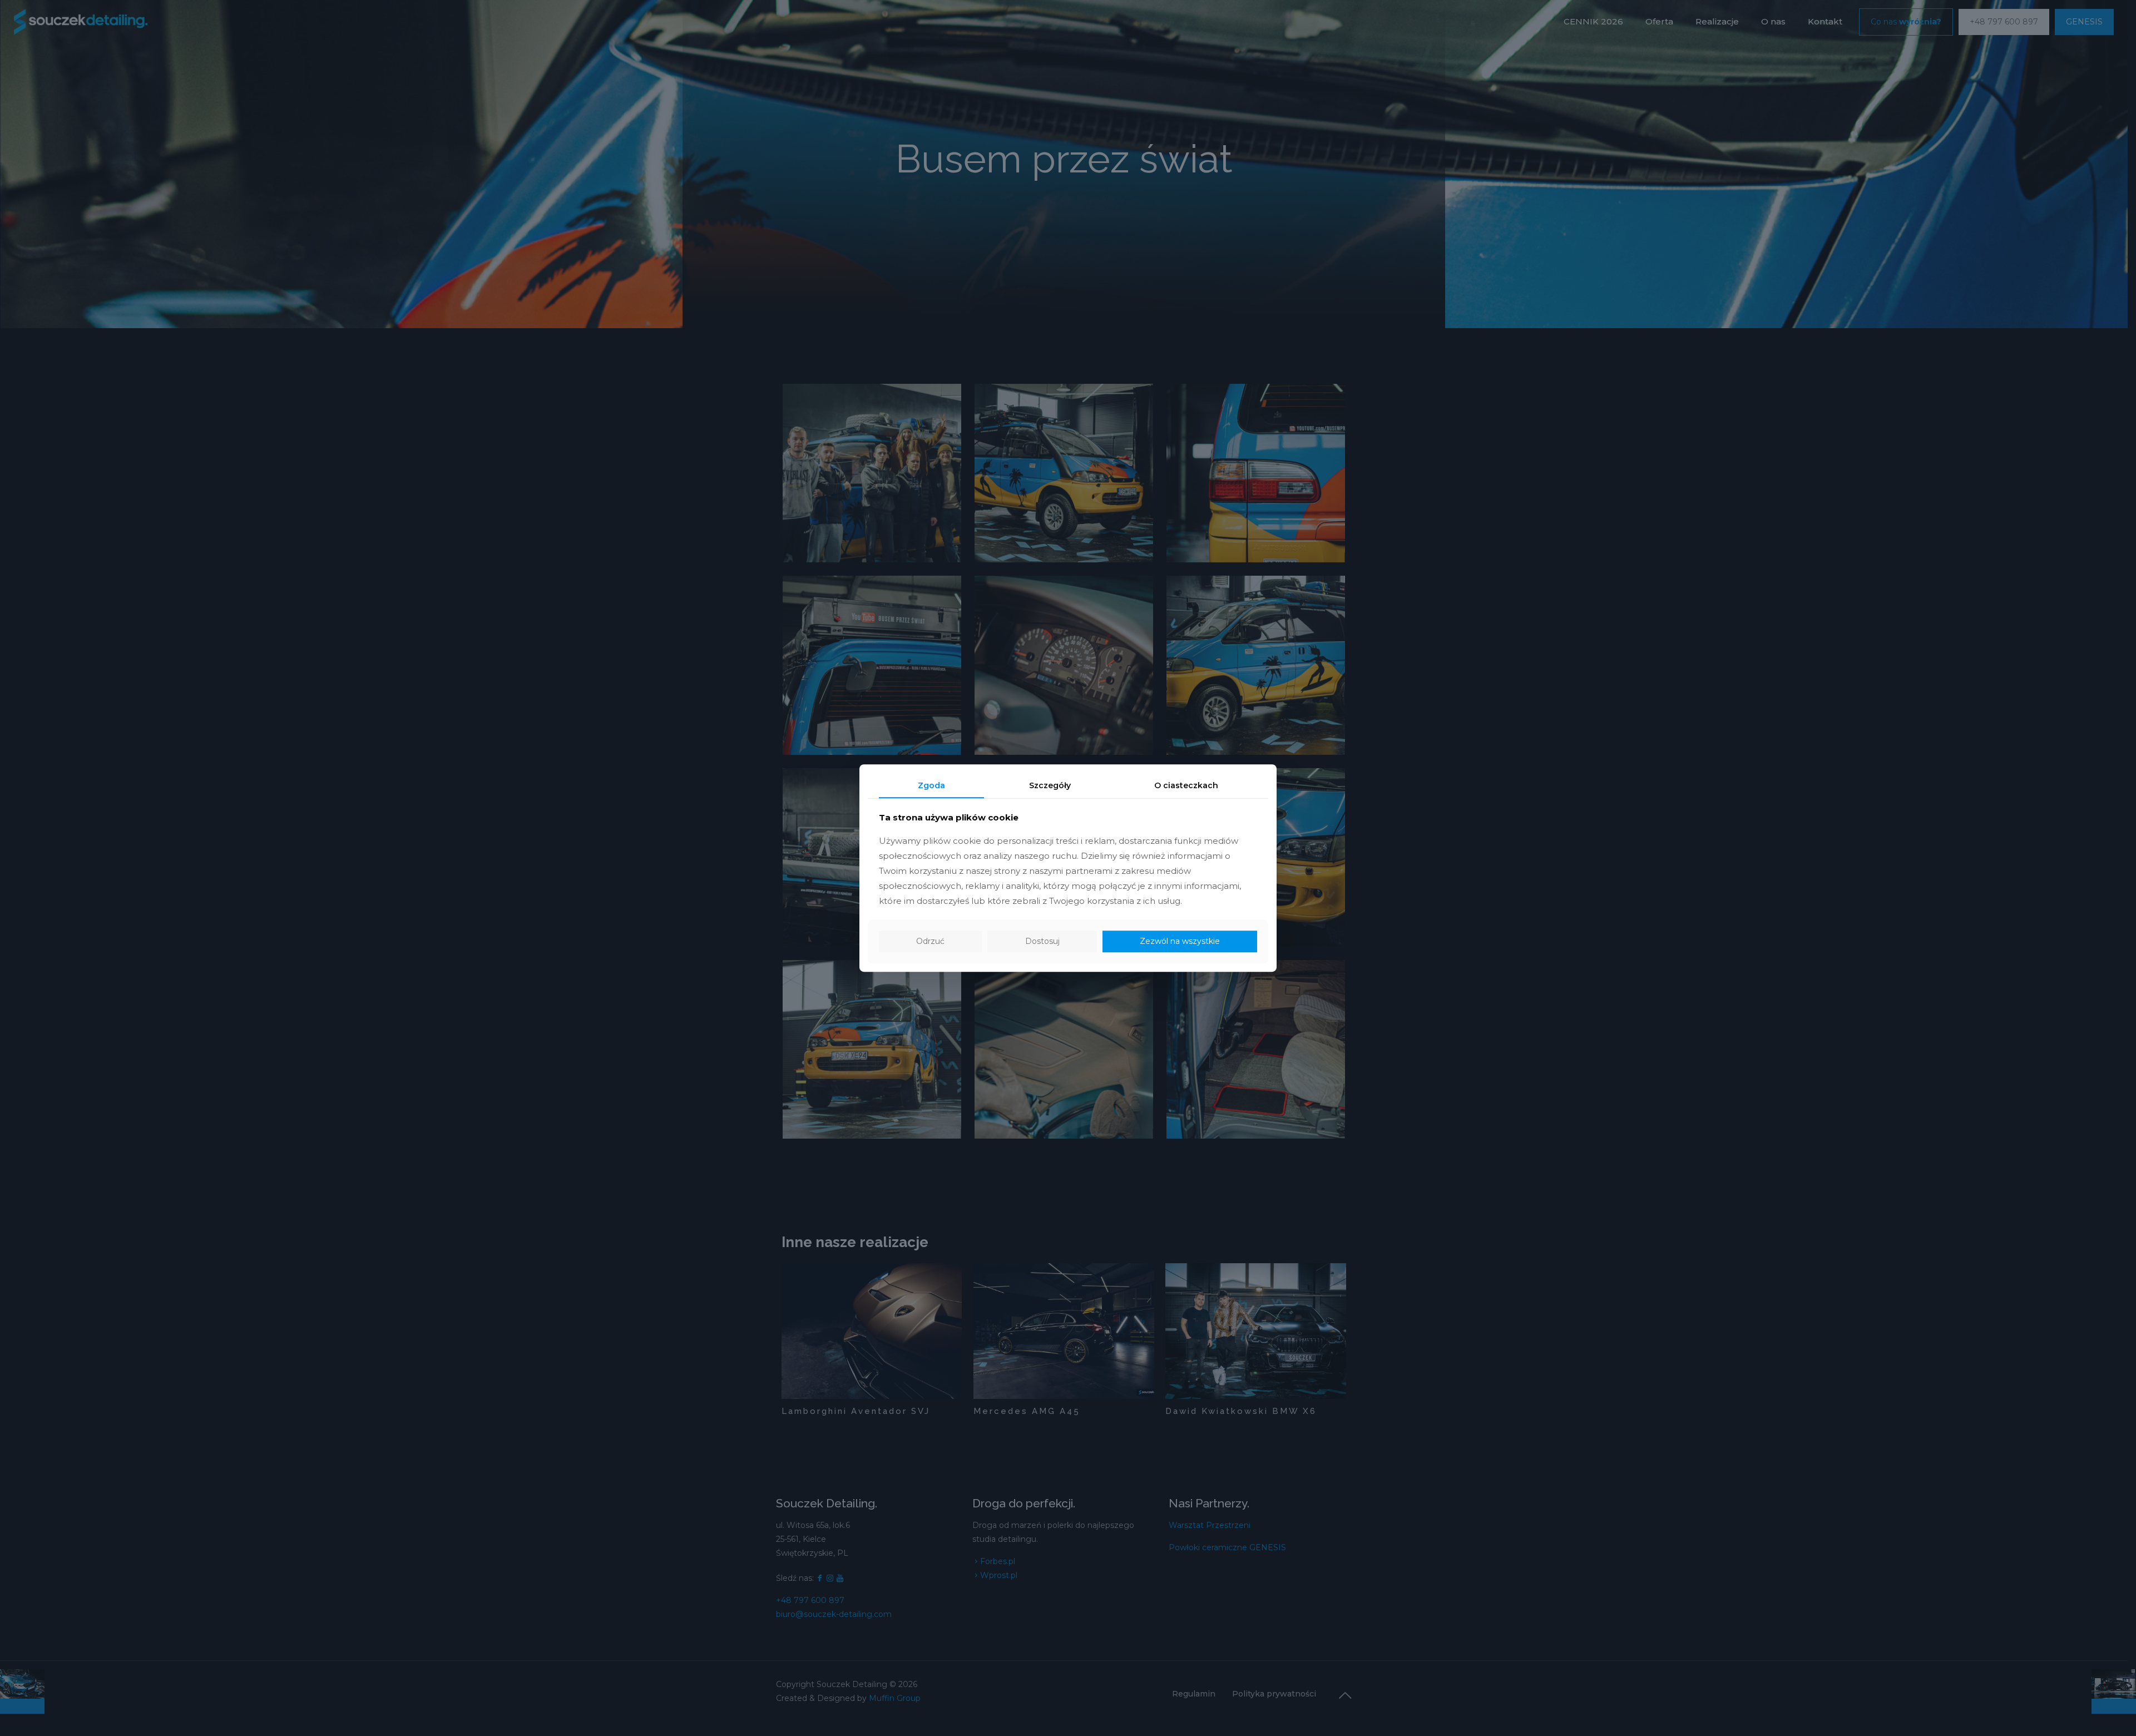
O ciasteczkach (1186, 785)
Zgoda (931, 785)
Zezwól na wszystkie (1180, 942)
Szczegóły (1050, 785)
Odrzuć (930, 942)
